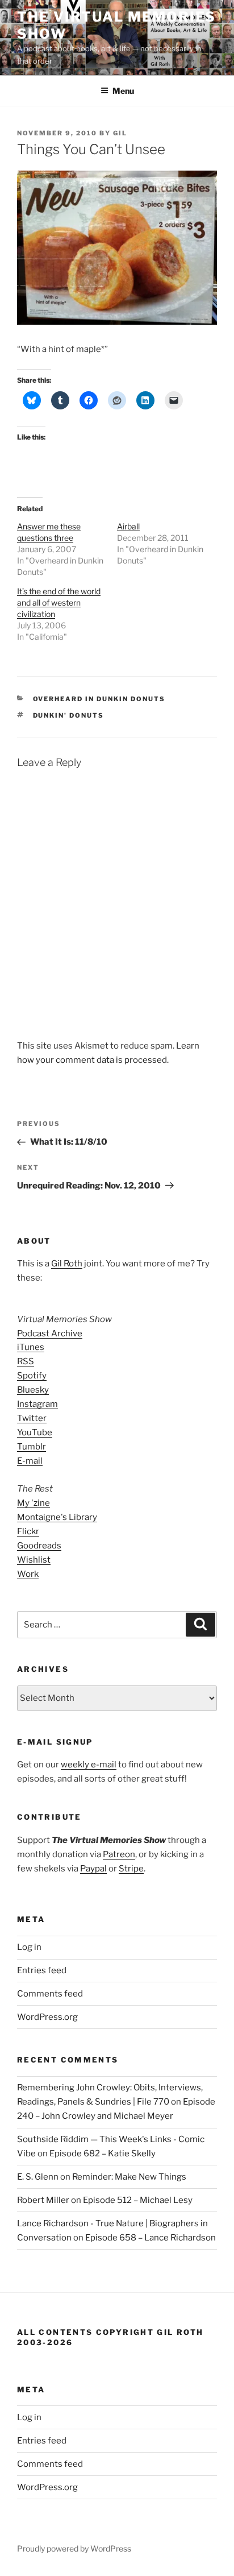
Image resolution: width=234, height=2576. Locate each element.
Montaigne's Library (57, 1517)
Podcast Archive (50, 1333)
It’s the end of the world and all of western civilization (59, 602)
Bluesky (33, 1390)
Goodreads (39, 1546)
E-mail (30, 1461)
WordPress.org (47, 2017)
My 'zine (34, 1503)
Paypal (93, 1869)
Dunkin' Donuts (69, 715)
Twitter (32, 1418)
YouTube (35, 1432)
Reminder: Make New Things (129, 2177)
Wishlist (34, 1560)
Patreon (119, 1854)
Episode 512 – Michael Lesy (138, 2200)
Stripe (131, 1869)
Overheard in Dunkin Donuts (99, 699)
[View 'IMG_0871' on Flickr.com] (117, 322)
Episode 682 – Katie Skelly (103, 2153)
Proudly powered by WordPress (74, 2548)
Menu (123, 91)
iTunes (31, 1347)
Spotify (32, 1376)
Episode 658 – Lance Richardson (151, 2238)
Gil (120, 133)
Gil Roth (67, 1264)
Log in (29, 1947)
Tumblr (32, 1447)
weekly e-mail (89, 1765)
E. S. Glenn (38, 2177)
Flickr (28, 1531)
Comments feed (50, 1994)
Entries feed (42, 1970)
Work (28, 1574)
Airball (128, 526)
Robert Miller (43, 2200)
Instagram (37, 1404)
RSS (26, 1361)
